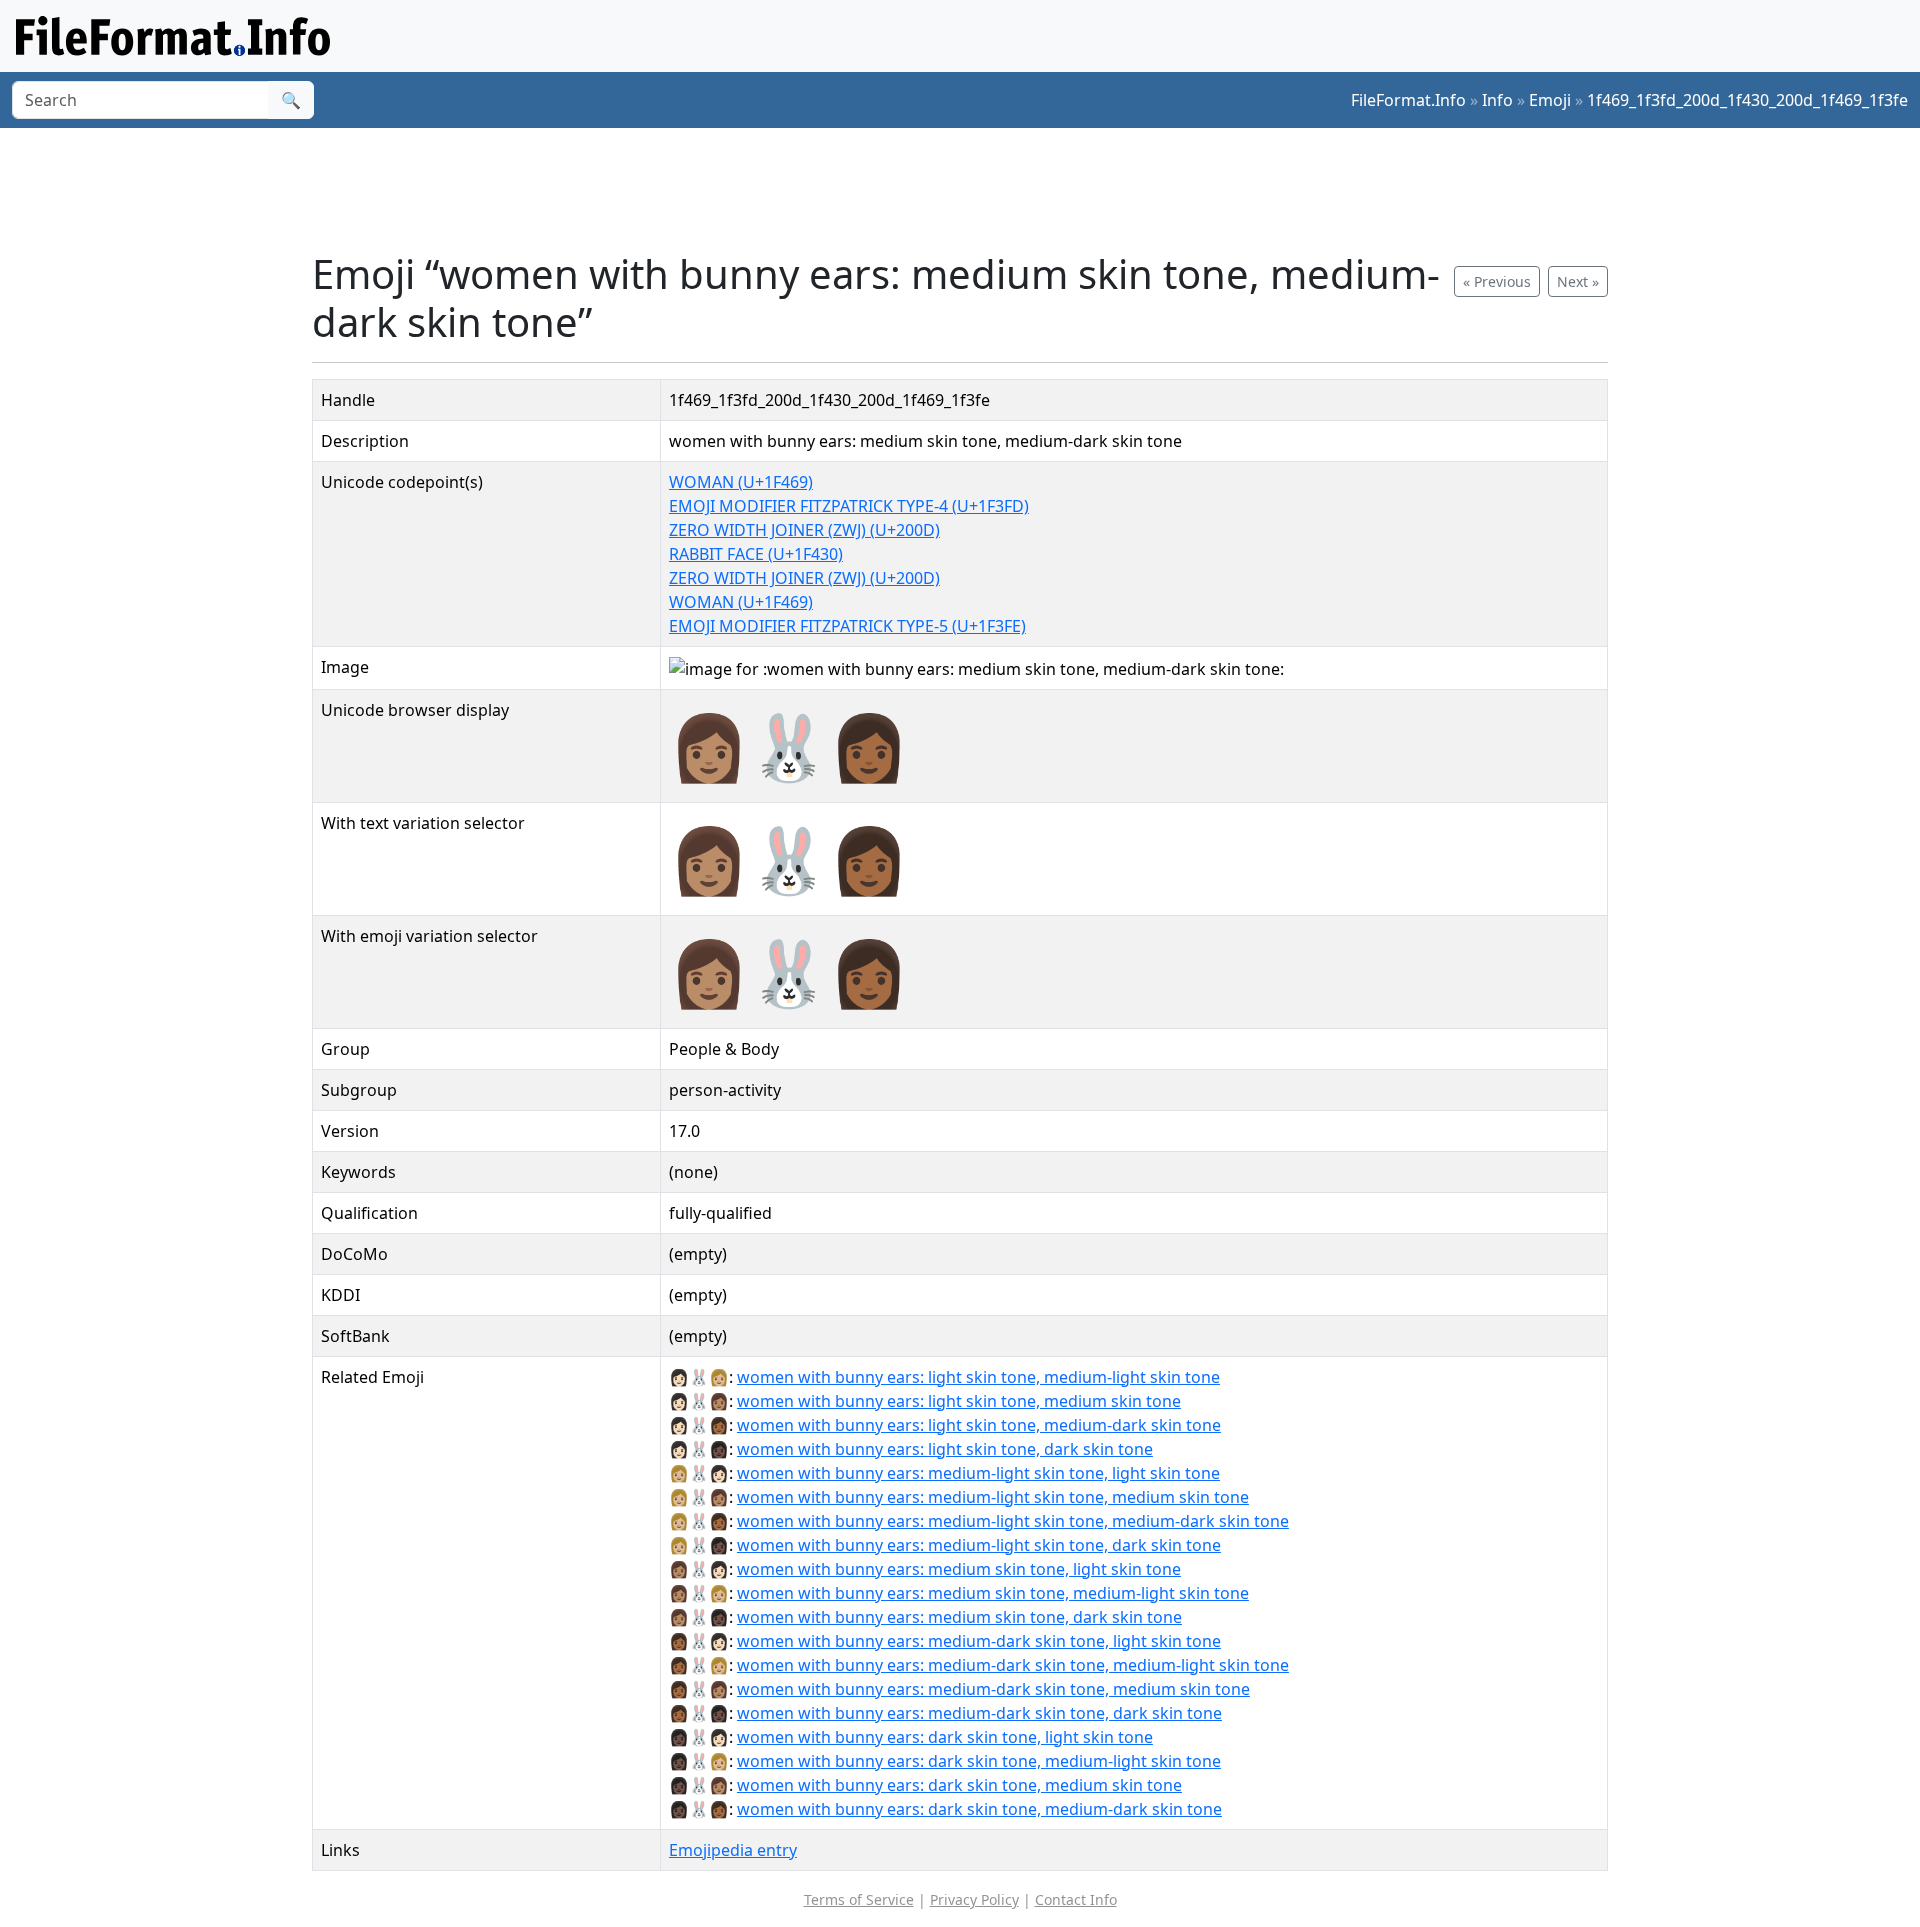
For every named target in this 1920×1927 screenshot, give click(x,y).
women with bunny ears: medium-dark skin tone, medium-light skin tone (1013, 1665)
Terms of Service (859, 1899)
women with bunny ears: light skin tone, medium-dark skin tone (979, 1425)
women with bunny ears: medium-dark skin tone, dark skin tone (979, 1713)
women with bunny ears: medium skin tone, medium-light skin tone (993, 1593)
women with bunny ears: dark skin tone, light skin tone (945, 1737)
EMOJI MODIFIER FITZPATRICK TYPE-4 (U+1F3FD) (849, 506)
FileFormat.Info (1408, 100)
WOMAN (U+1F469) (741, 482)
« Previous (1497, 281)
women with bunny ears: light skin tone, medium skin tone (959, 1401)
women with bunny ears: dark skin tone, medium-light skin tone (979, 1761)
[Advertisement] (972, 189)
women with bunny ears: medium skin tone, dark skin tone (959, 1617)
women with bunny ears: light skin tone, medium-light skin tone (978, 1377)
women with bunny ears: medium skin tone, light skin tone (959, 1569)
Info (1497, 100)
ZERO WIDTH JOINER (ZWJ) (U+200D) (804, 530)
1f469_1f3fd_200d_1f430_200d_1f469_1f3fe (1747, 100)
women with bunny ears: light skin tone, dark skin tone (945, 1449)
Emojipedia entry (733, 1850)
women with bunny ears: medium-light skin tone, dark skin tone (979, 1545)
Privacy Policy (974, 1899)
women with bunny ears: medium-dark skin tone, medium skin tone (993, 1689)
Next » (1578, 281)
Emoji (1550, 100)
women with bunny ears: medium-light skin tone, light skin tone (978, 1473)
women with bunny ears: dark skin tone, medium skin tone (959, 1785)
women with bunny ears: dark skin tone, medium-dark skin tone (979, 1809)
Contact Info (1076, 1899)
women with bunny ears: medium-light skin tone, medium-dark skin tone (1013, 1521)
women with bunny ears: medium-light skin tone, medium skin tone (993, 1497)
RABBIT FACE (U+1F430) (756, 554)
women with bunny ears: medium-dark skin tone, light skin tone (979, 1641)
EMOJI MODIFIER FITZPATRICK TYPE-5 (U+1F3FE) (847, 626)
